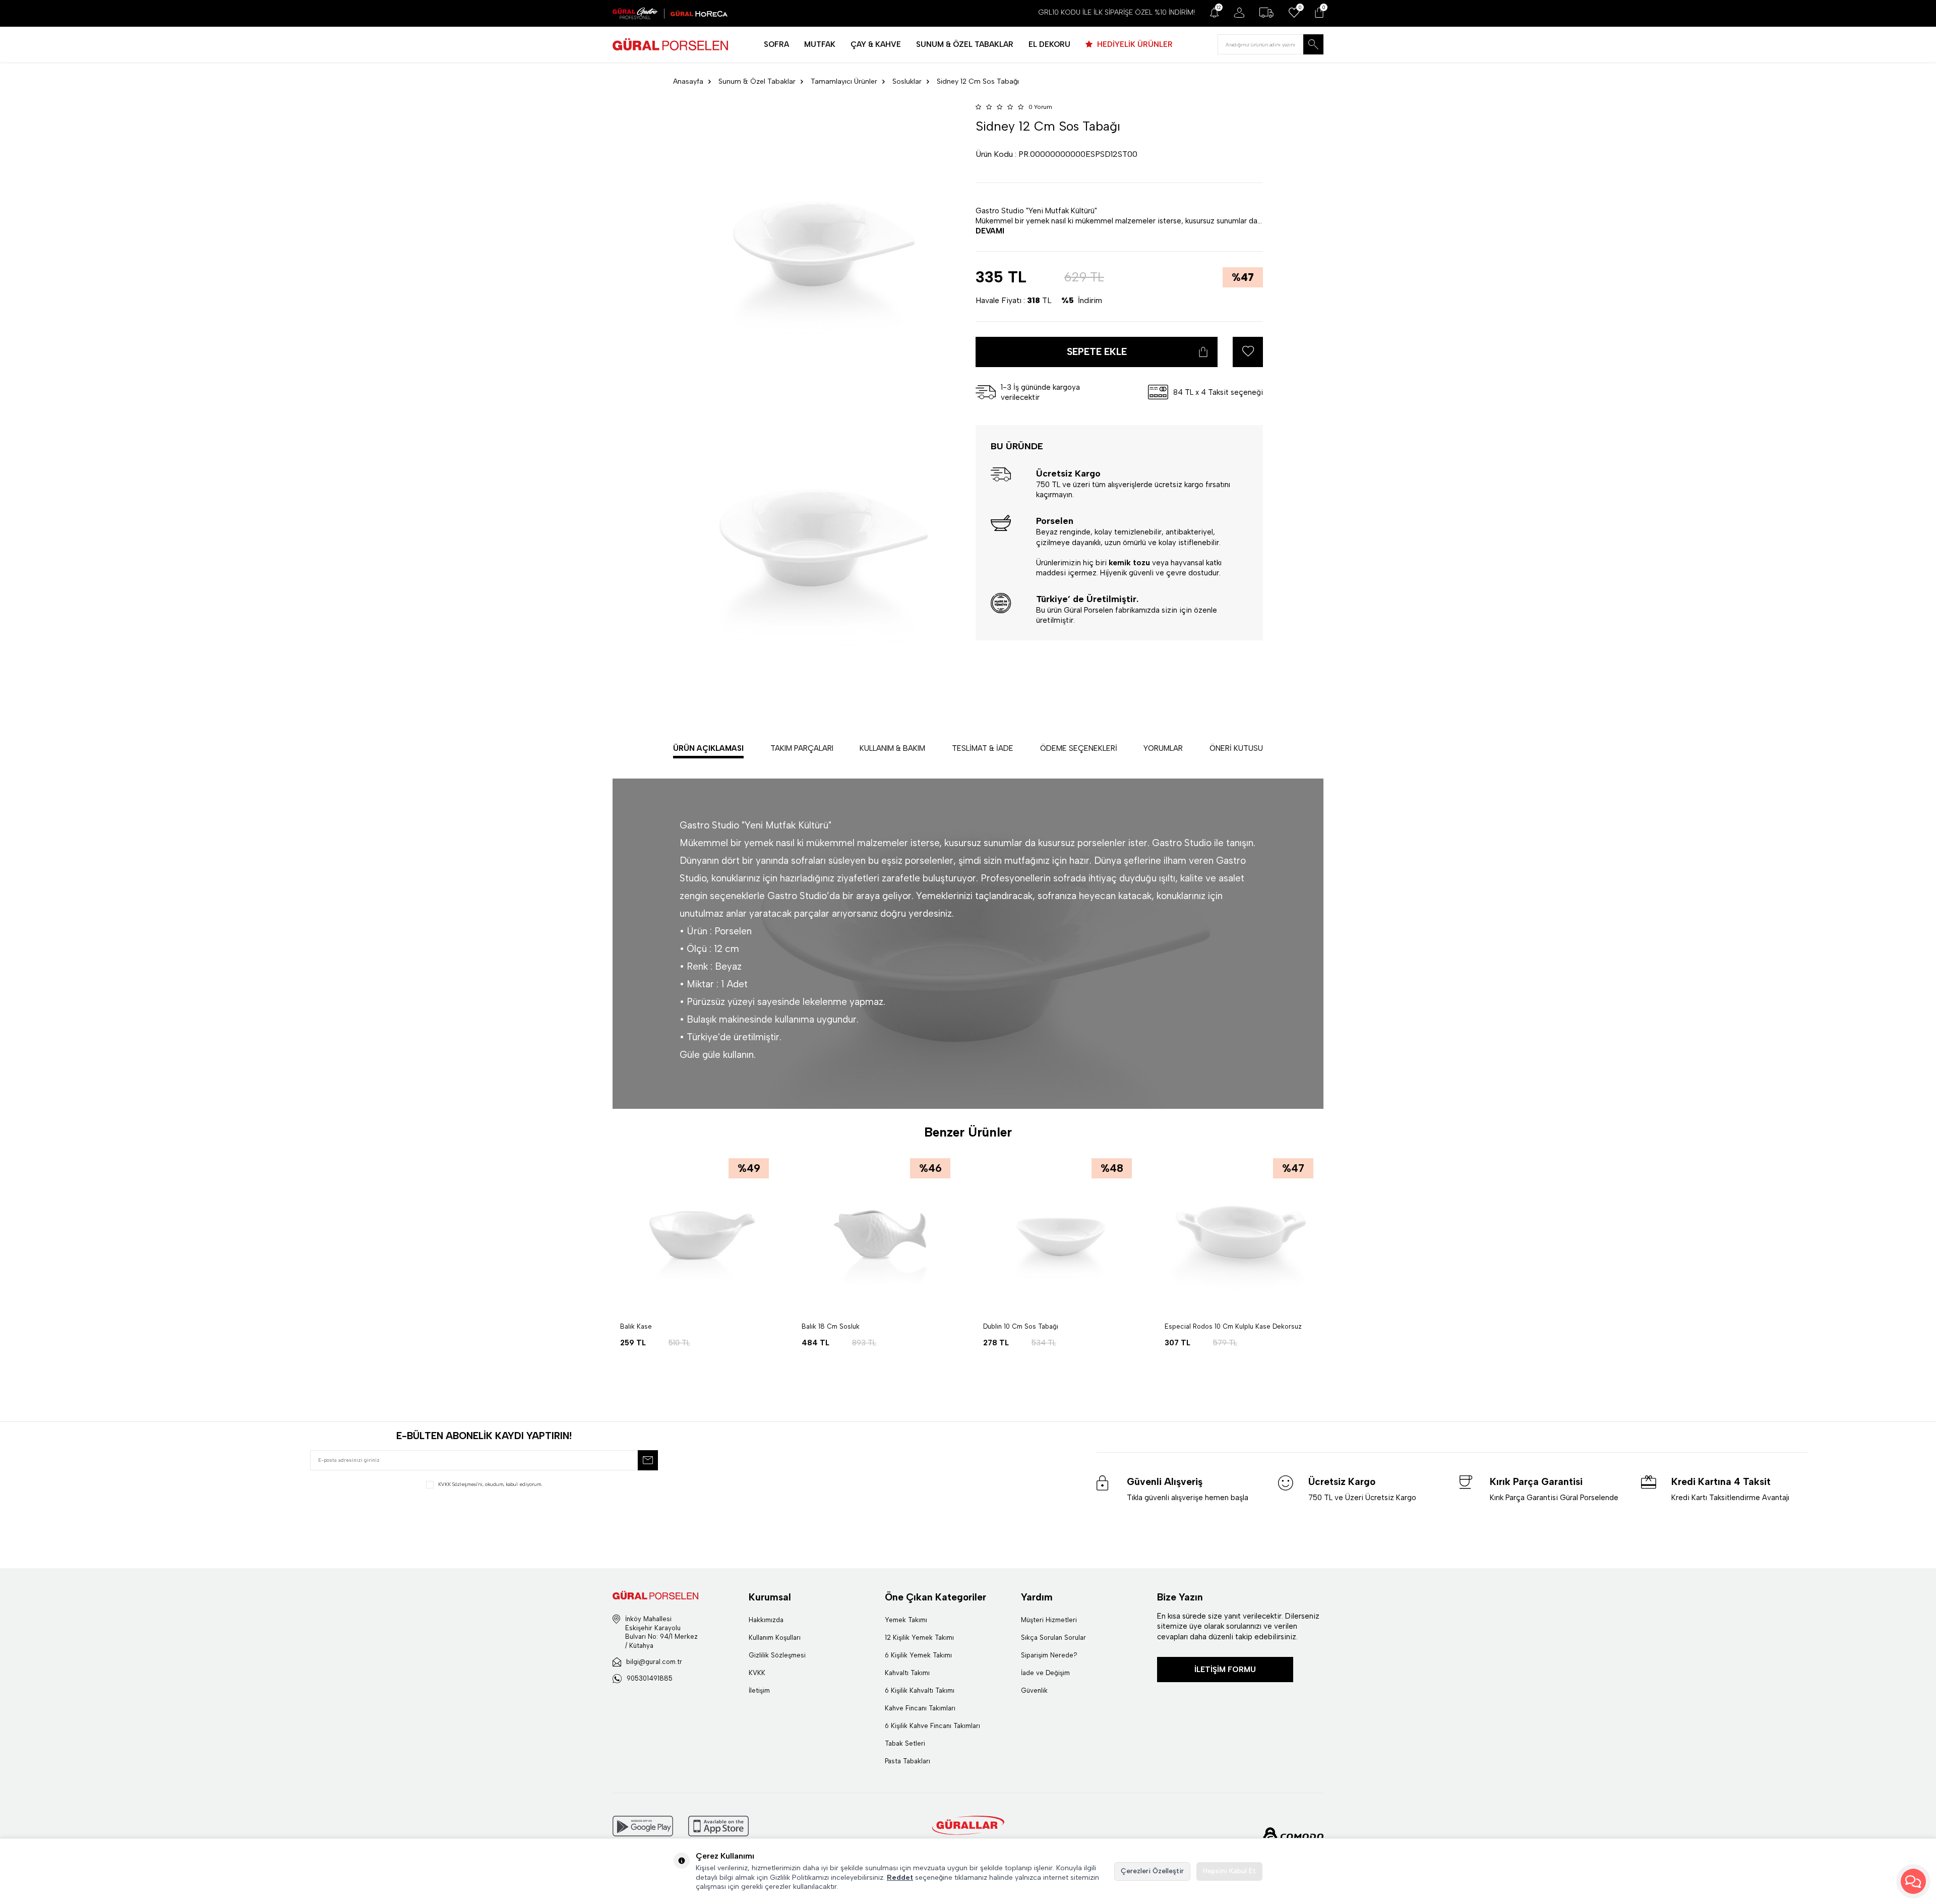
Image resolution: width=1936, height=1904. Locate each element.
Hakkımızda (766, 1620)
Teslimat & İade (983, 748)
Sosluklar (907, 81)
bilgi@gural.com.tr (654, 1662)
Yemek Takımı (906, 1620)
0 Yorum (1040, 107)
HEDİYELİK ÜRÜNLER (1134, 44)
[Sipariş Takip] (1266, 13)
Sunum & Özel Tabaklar (757, 81)
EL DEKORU (1049, 44)
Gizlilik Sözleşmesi (777, 1655)
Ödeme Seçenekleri (1079, 748)
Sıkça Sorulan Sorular (1053, 1638)
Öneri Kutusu (1236, 748)
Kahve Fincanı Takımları (920, 1708)
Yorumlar (1163, 748)
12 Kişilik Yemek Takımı (919, 1638)
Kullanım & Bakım (892, 748)
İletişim (759, 1690)
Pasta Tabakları (907, 1761)
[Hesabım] (1239, 13)
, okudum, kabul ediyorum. (490, 1484)
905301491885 (650, 1678)
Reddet (900, 1878)
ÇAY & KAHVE (876, 44)
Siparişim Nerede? (1049, 1655)
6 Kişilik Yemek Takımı (918, 1655)
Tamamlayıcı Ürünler (844, 81)
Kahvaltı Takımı (907, 1673)
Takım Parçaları (802, 748)
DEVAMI (990, 230)
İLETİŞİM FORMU (1225, 1670)
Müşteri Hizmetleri (1049, 1620)
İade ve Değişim (1045, 1673)
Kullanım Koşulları (775, 1638)
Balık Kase (636, 1326)
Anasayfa (688, 81)
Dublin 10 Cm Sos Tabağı (1021, 1326)
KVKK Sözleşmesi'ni (460, 1484)
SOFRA (776, 44)
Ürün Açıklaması (708, 748)
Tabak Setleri (905, 1743)
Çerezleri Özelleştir (1152, 1871)
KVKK (757, 1673)
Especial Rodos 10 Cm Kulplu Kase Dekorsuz (1233, 1326)
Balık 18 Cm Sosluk (831, 1326)
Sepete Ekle (1097, 352)
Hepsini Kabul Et (1229, 1871)
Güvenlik (1034, 1690)
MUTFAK (820, 44)
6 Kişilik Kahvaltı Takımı (920, 1690)
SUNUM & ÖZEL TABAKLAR (965, 44)
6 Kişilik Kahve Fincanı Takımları (932, 1726)
